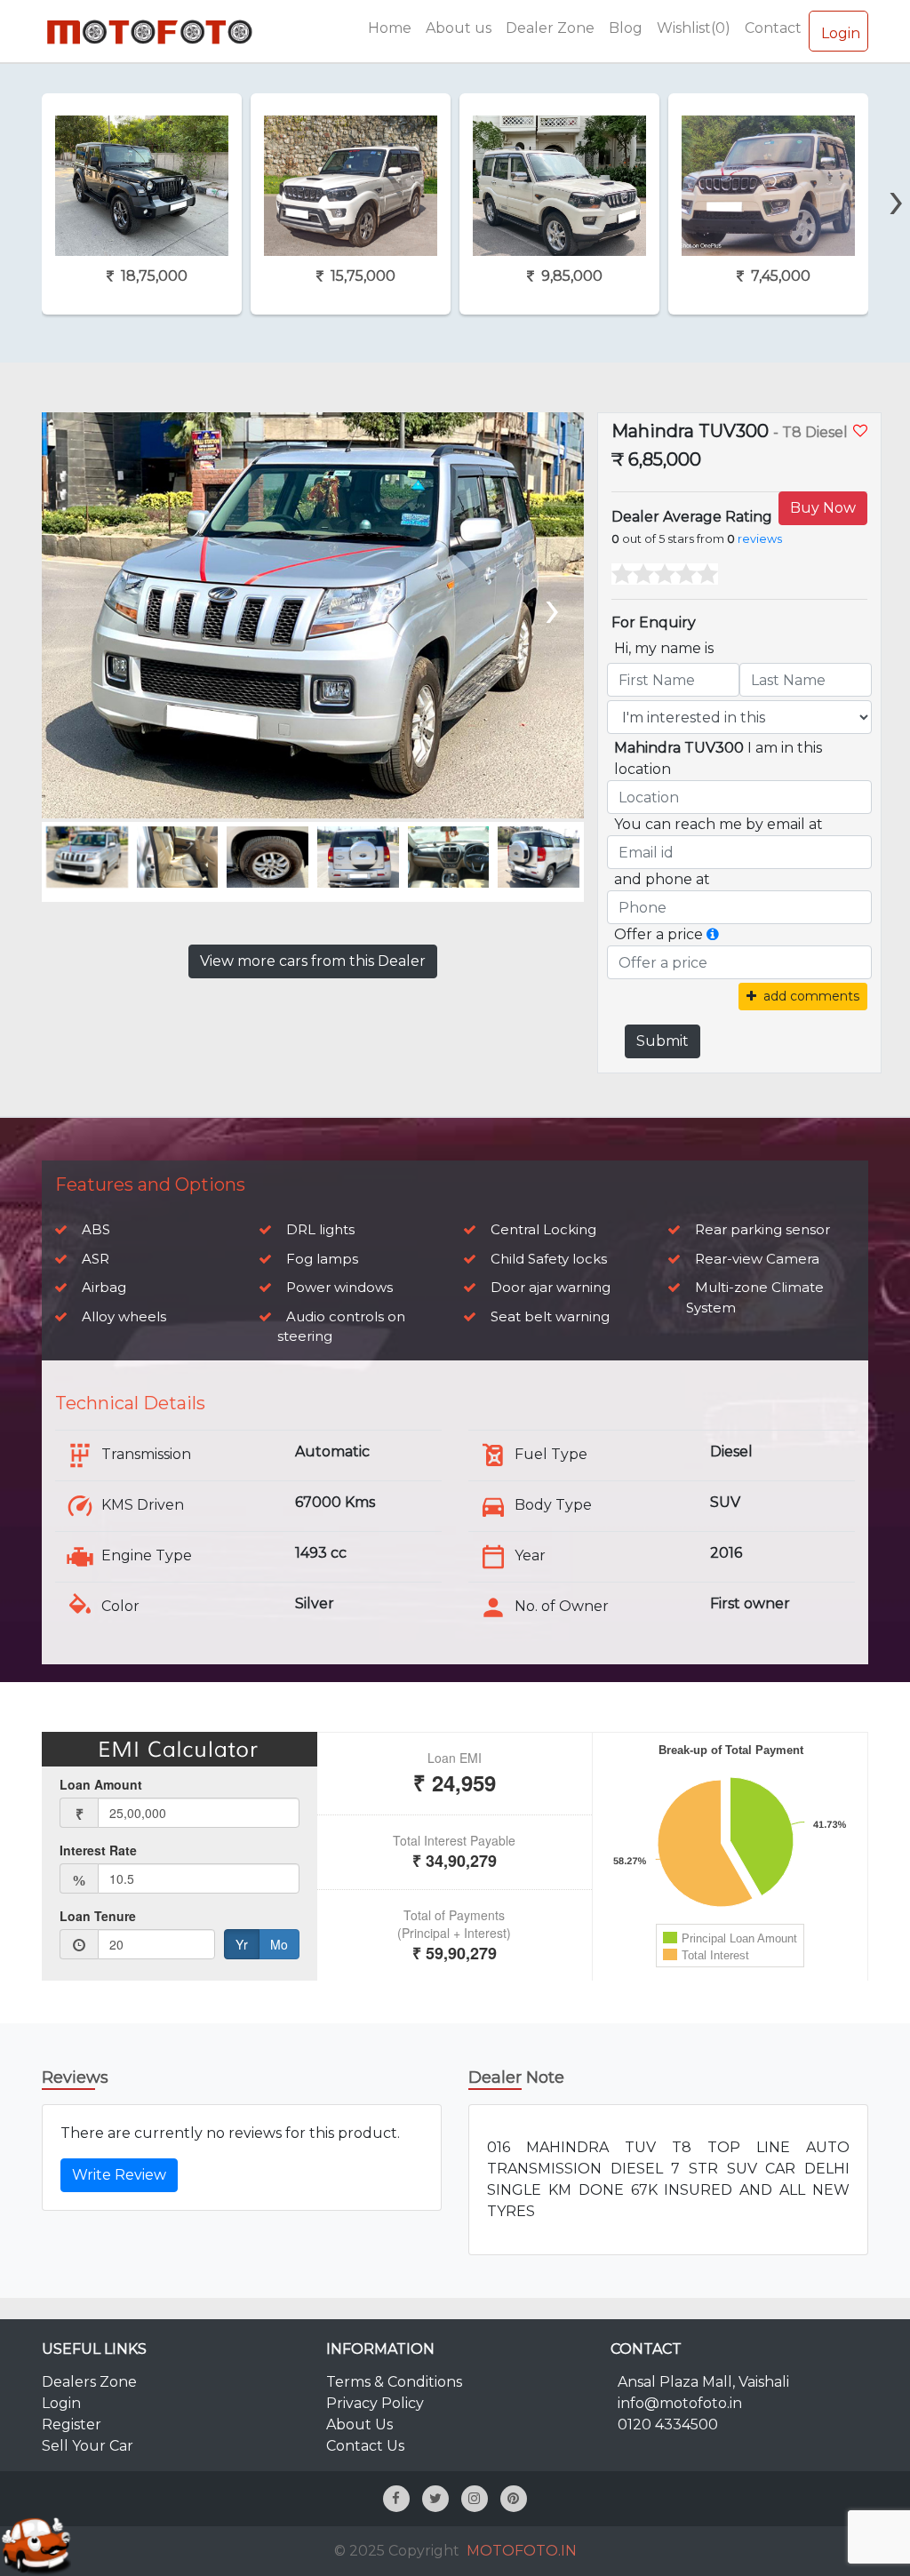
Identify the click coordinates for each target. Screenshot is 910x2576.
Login (841, 33)
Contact (773, 28)
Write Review (119, 2175)
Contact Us (365, 2446)
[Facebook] (396, 2499)
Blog (626, 28)
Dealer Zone (550, 28)
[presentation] (897, 169)
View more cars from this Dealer (313, 961)
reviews (760, 539)
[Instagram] (475, 2499)
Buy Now (823, 508)
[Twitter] (435, 2499)
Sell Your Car (88, 2446)
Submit (663, 1041)
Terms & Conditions (394, 2382)
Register (72, 2424)
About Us (359, 2424)
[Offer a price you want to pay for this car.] (713, 934)
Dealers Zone (89, 2382)
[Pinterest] (514, 2499)
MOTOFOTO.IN (522, 2551)
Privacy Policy (375, 2403)
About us (459, 28)
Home (390, 28)
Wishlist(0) (694, 28)
